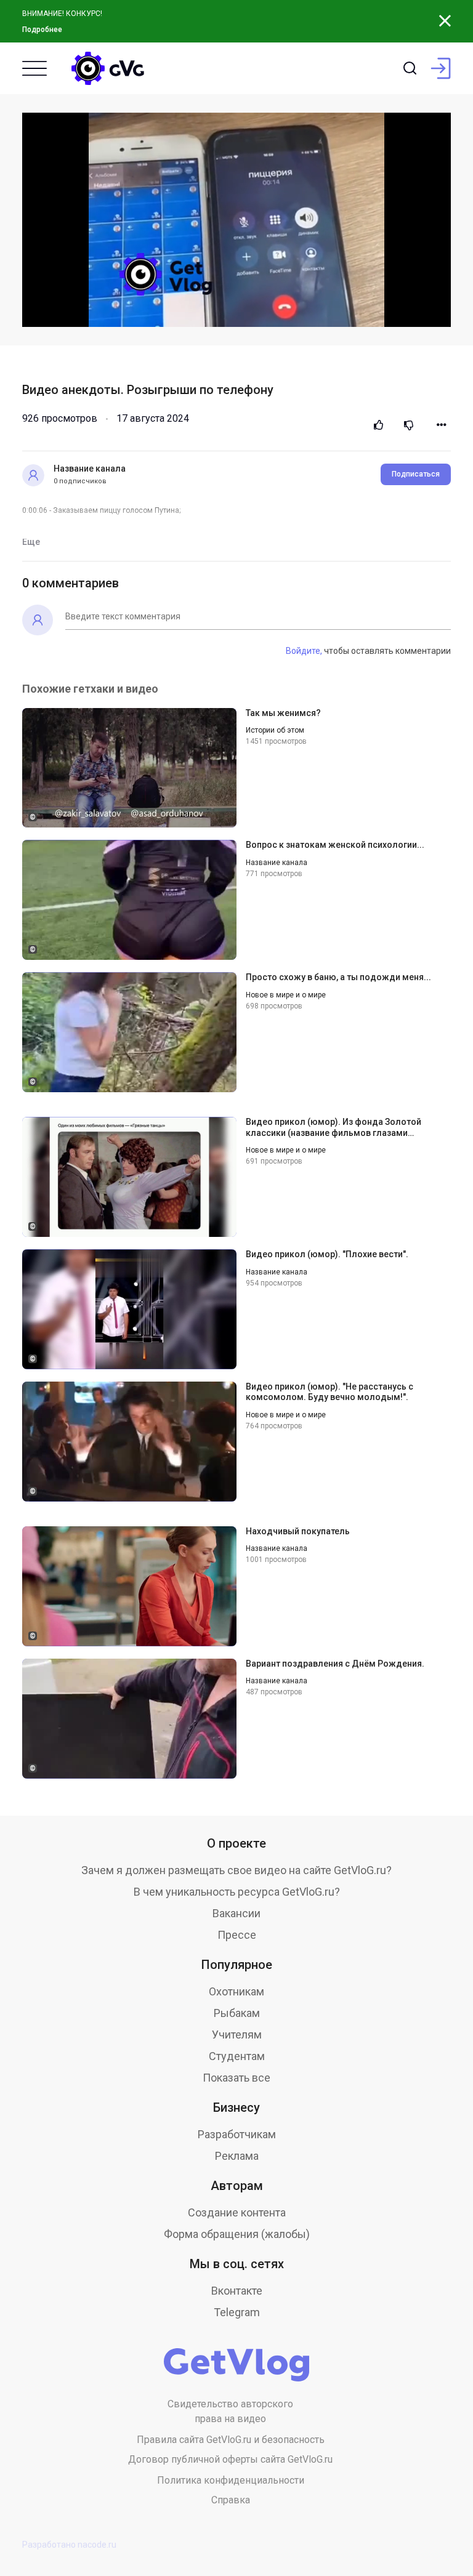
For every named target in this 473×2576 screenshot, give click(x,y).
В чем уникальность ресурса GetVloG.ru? (237, 1892)
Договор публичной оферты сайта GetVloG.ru (230, 2459)
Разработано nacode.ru (69, 2545)
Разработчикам (237, 2134)
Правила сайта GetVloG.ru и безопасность (231, 2440)
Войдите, (304, 651)
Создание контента (237, 2212)
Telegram (237, 2312)
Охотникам (236, 1991)
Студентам (237, 2056)
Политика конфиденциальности (231, 2480)
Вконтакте (237, 2291)
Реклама (237, 2156)
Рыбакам (237, 2013)
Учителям (237, 2035)
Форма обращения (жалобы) (237, 2234)
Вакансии (236, 1913)
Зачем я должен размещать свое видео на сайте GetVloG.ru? (236, 1870)
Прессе (237, 1935)
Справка (231, 2500)
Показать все (236, 2078)
